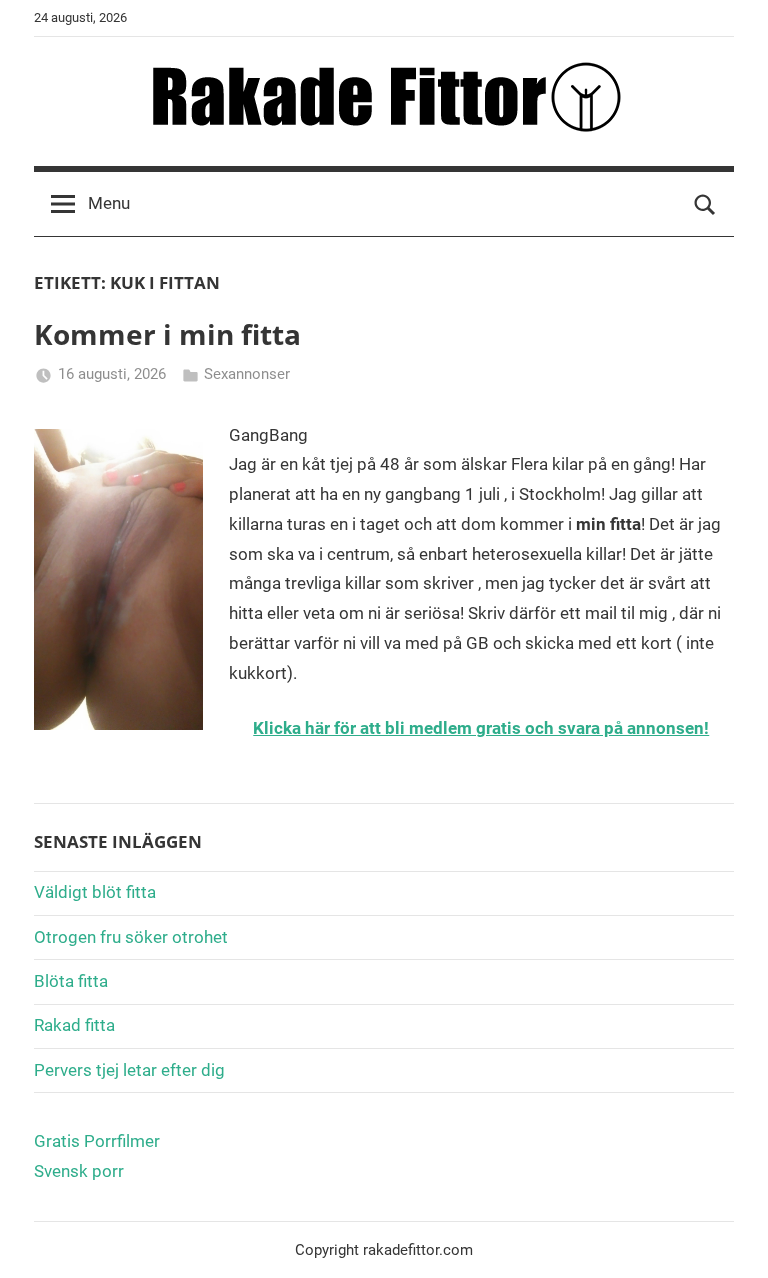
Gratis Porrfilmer (97, 1141)
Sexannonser (247, 374)
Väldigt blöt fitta (95, 892)
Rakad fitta (74, 1025)
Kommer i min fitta (167, 334)
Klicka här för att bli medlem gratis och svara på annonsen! (481, 728)
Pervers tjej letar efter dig (129, 1070)
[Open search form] (705, 204)
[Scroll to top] (730, 1240)
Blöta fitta (71, 981)
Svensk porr (79, 1171)
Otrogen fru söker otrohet (131, 937)
